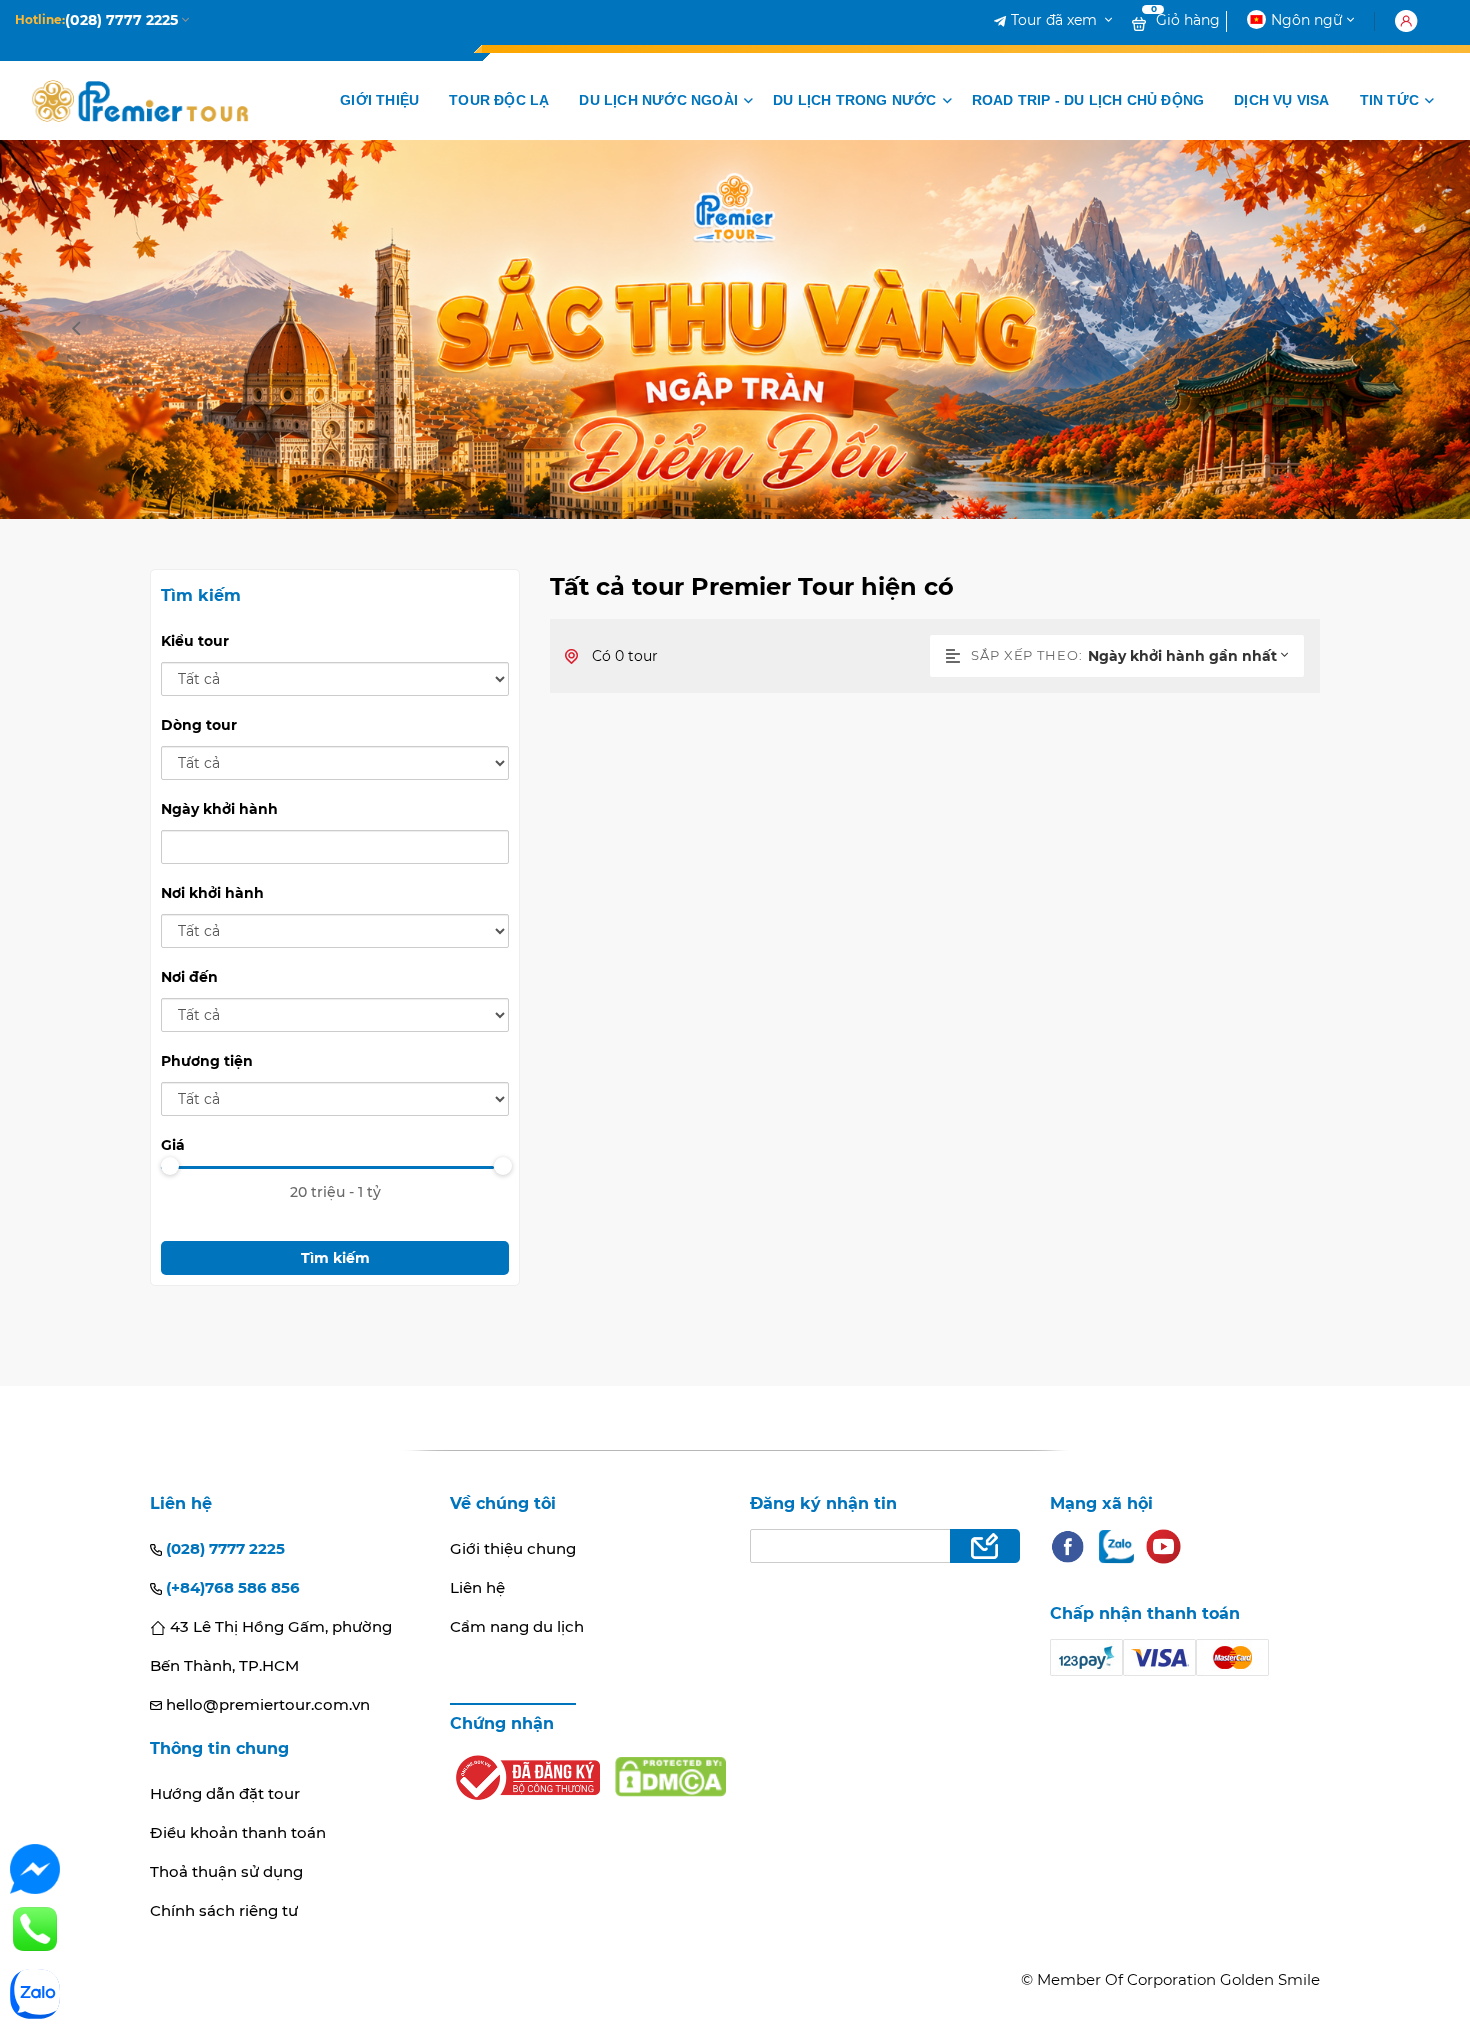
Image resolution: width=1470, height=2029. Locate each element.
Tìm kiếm (335, 1258)
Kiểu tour (195, 641)
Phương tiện (207, 1061)
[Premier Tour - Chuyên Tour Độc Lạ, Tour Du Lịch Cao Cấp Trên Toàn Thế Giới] (140, 101)
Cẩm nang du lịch (517, 1626)
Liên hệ (477, 1587)
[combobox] (1196, 656)
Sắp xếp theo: (1027, 655)
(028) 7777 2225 (223, 1548)
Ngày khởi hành (219, 809)
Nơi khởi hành (212, 893)
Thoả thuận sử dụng (226, 1871)
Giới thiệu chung (513, 1548)
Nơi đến (189, 977)
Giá (173, 1145)
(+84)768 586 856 (231, 1587)
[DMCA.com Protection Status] (670, 1777)
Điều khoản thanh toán (238, 1832)
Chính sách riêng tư (224, 1910)
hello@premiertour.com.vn (266, 1704)
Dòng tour (199, 725)
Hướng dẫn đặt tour (225, 1793)
